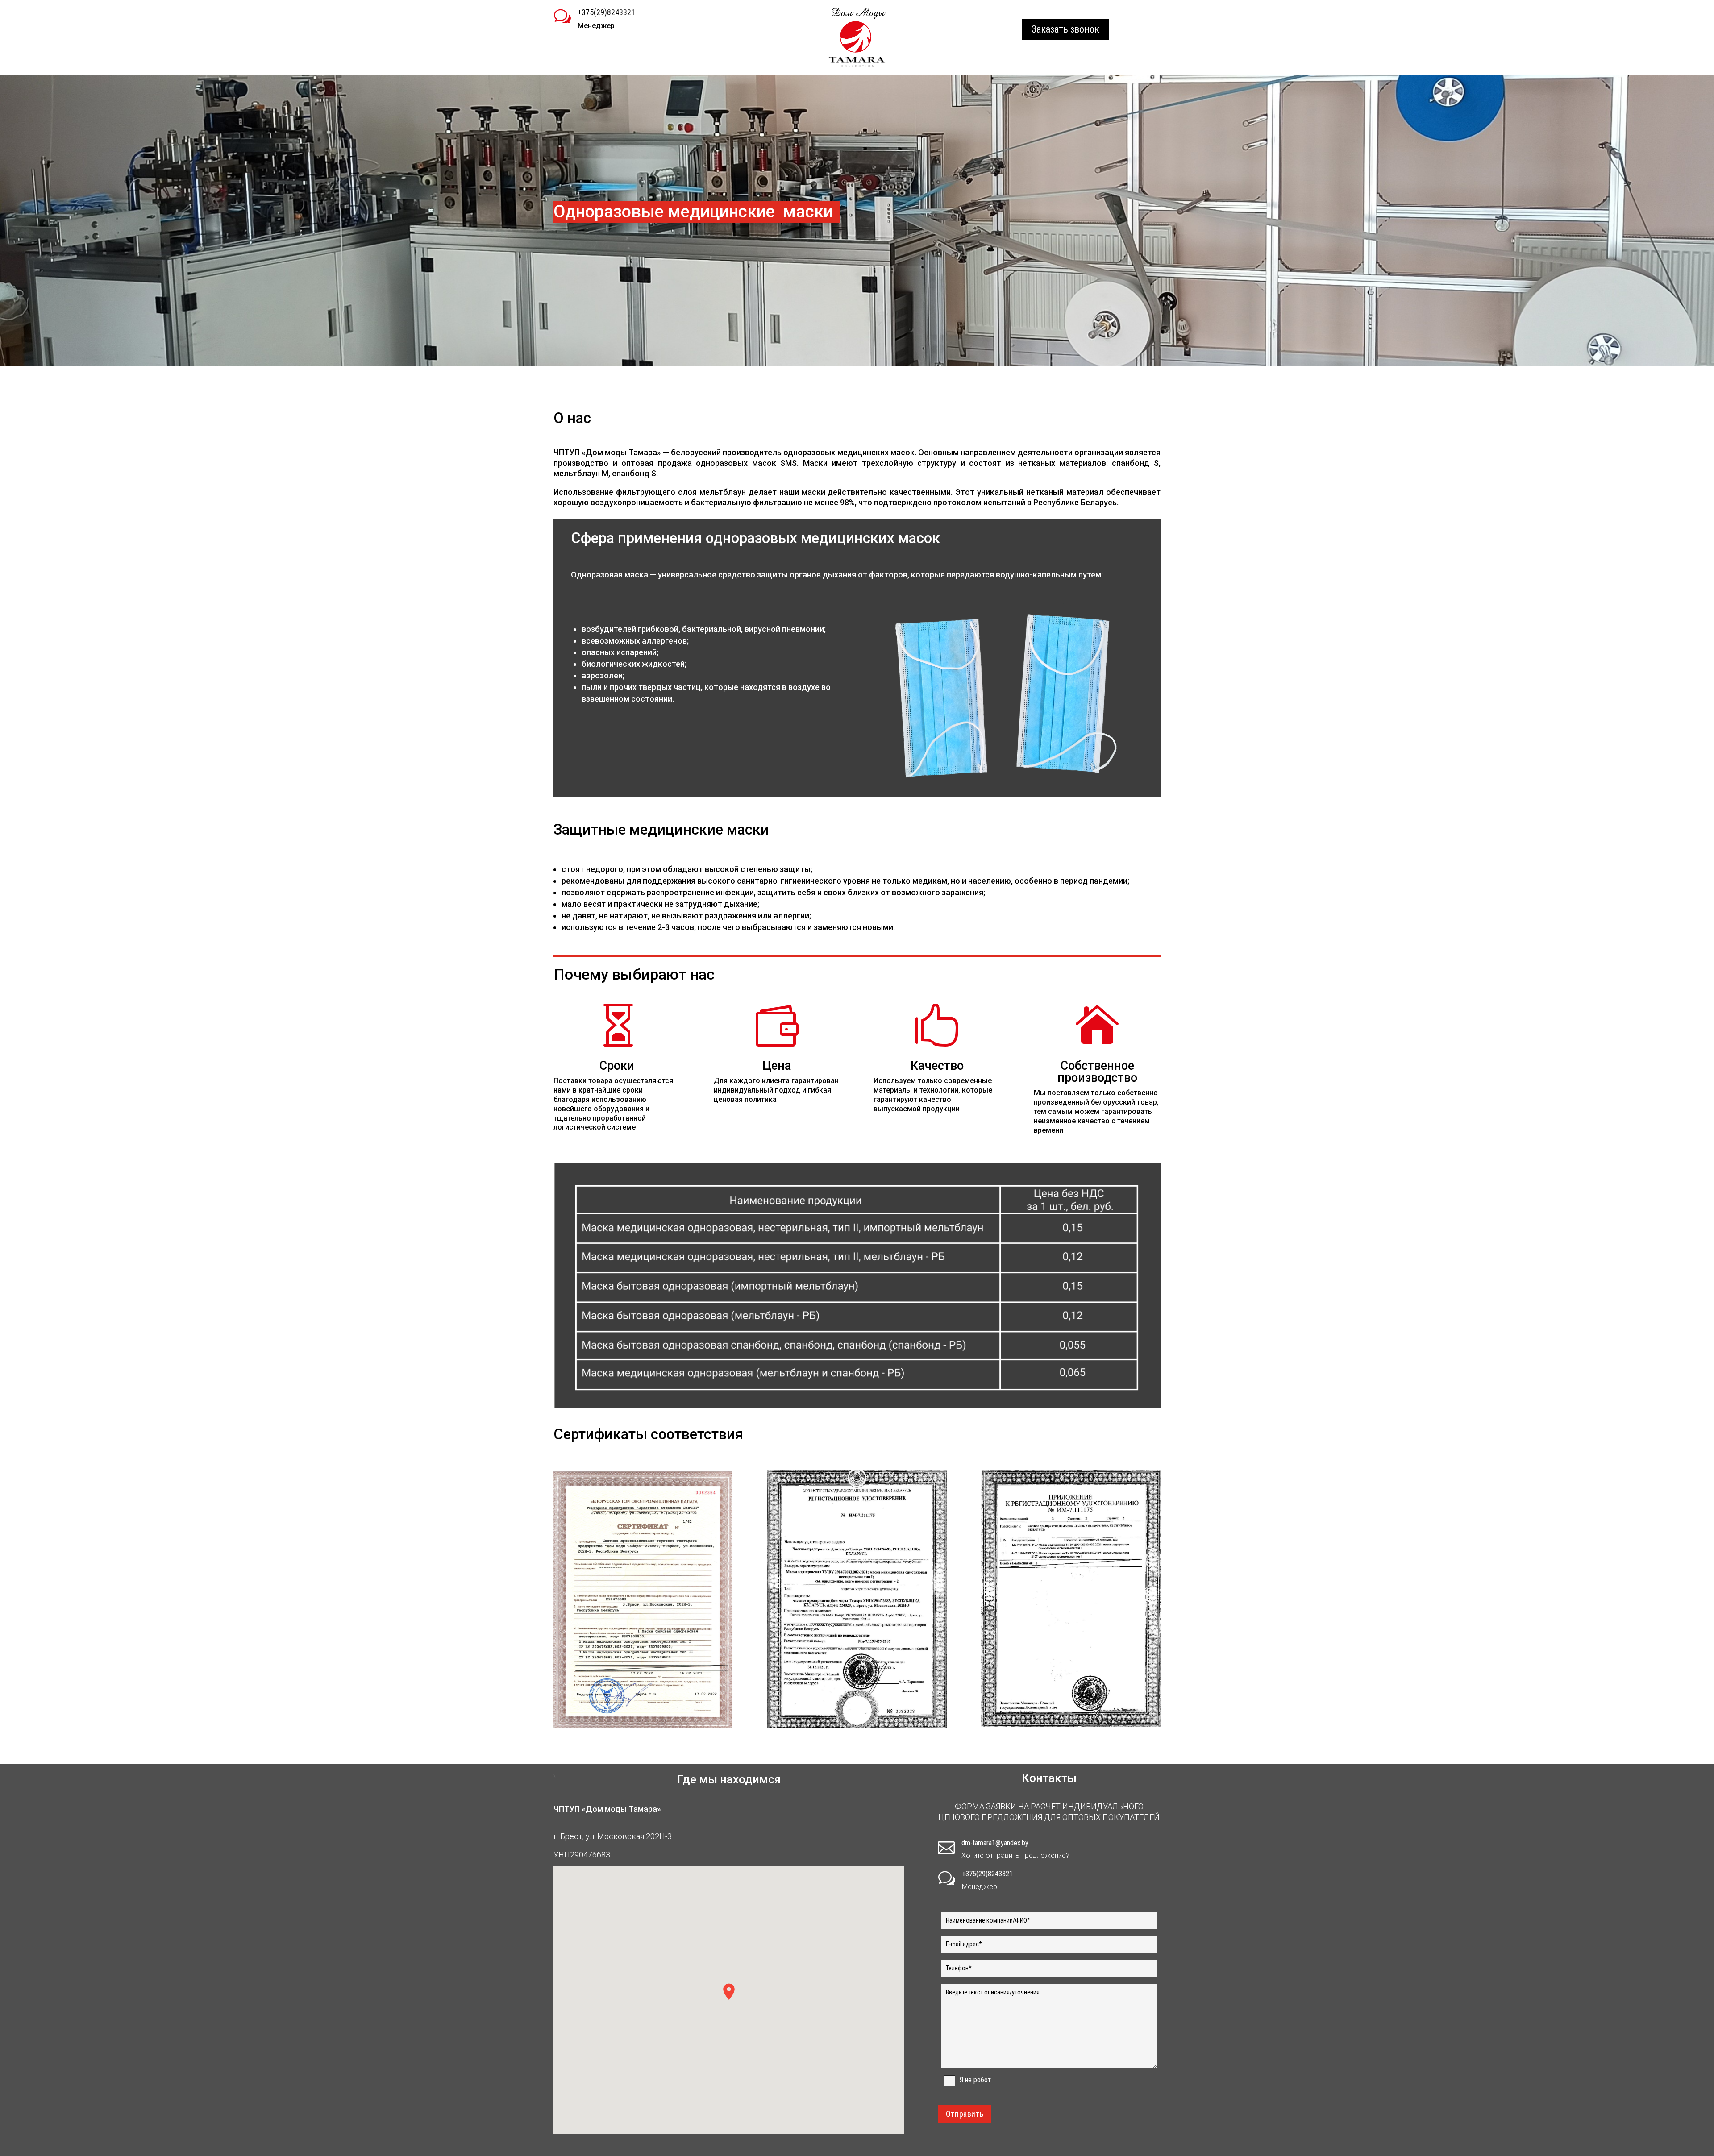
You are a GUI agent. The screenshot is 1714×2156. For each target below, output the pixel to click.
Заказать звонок (1065, 29)
